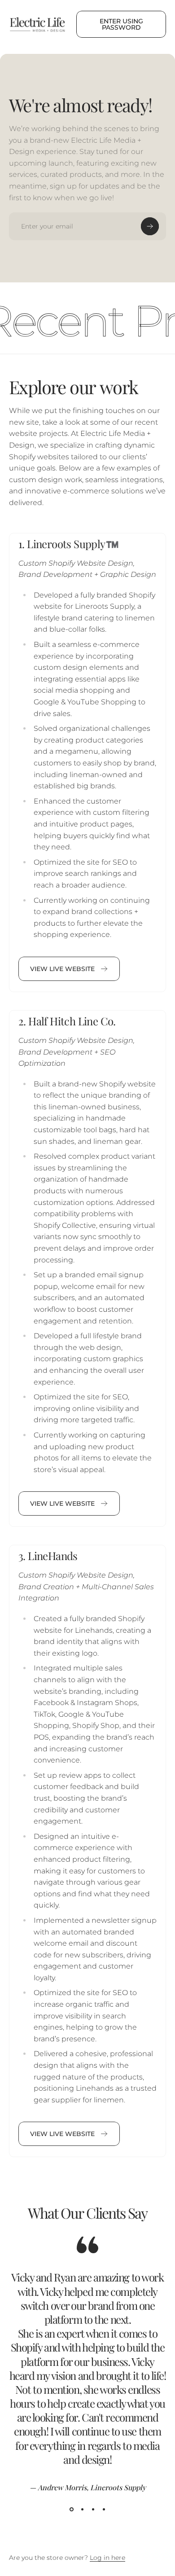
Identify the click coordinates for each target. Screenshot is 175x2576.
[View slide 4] (104, 2510)
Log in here (107, 2558)
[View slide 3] (93, 2510)
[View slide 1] (71, 2510)
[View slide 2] (82, 2510)
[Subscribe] (150, 226)
